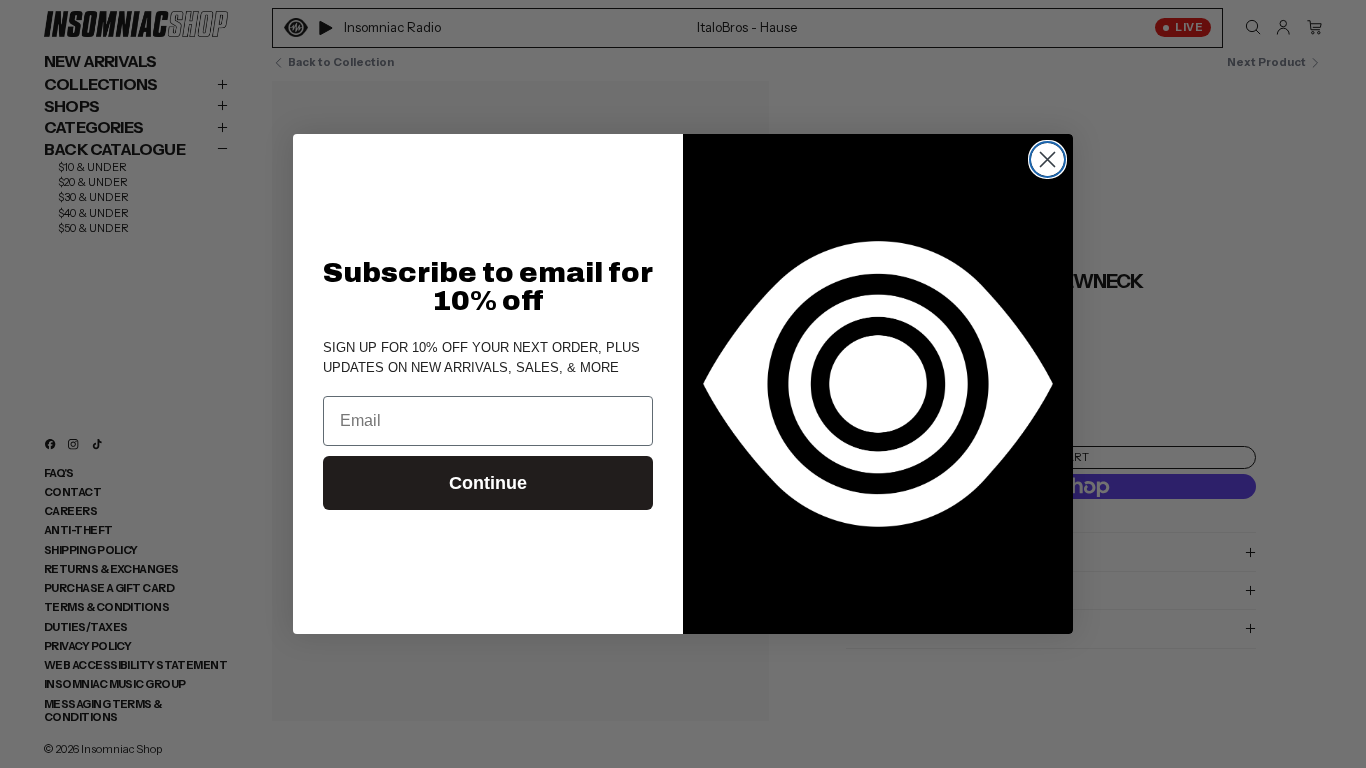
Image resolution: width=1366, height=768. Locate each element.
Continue (488, 483)
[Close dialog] (1047, 159)
